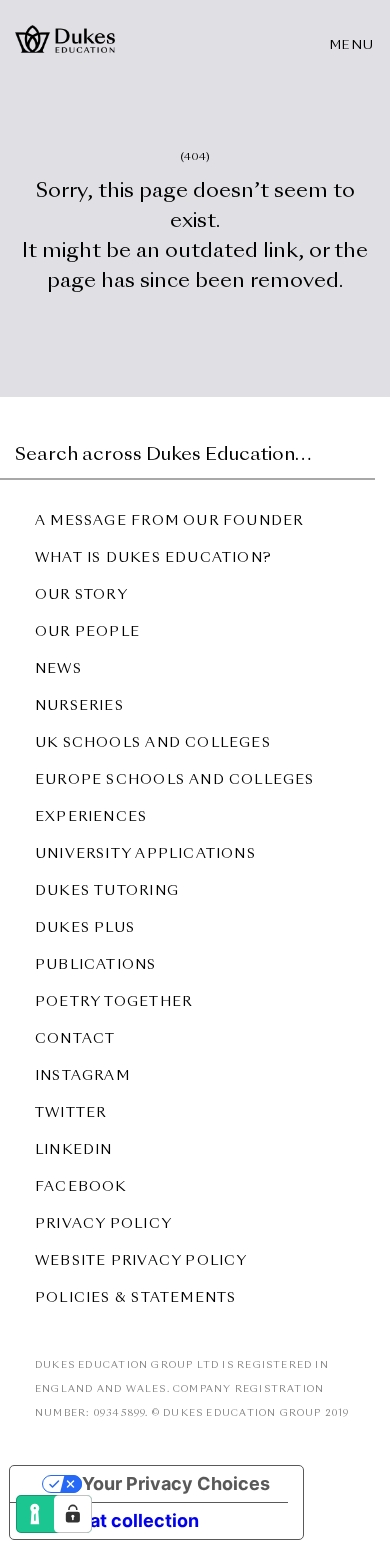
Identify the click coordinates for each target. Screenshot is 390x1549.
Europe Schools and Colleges (175, 780)
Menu (352, 46)
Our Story (81, 595)
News (58, 669)
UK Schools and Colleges (153, 743)
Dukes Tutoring (107, 891)
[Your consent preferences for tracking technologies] (73, 1514)
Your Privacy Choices (176, 1483)
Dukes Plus (85, 928)
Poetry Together (113, 1002)
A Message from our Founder (169, 521)
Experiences (91, 817)
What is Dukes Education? (153, 558)
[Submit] (357, 450)
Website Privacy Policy (141, 1261)
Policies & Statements (135, 1298)
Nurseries (79, 706)
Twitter (70, 1113)
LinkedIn (74, 1150)
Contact (75, 1039)
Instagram (82, 1076)
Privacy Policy (103, 1224)
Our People (87, 632)
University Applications (145, 854)
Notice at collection (113, 1520)
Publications (96, 965)
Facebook (81, 1187)
